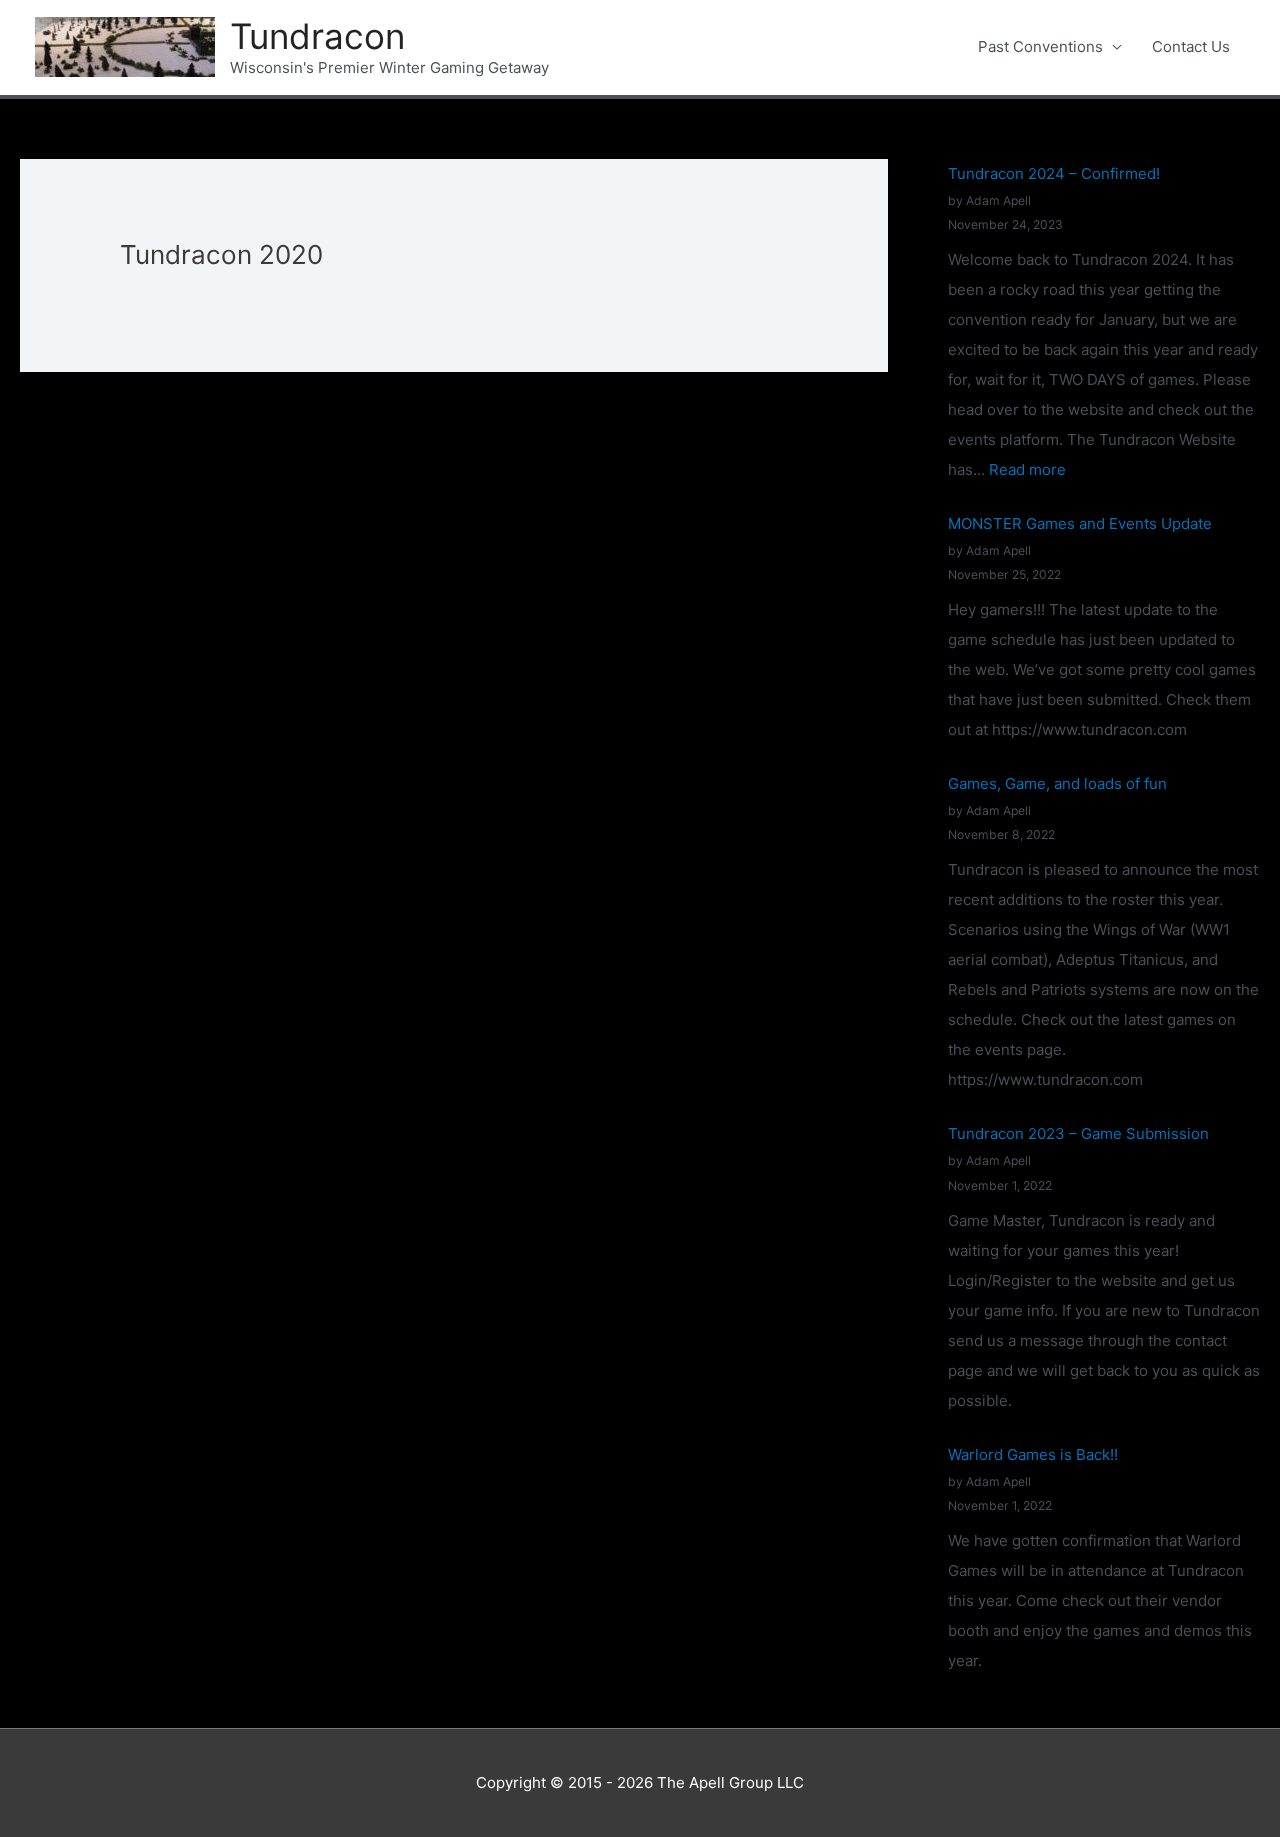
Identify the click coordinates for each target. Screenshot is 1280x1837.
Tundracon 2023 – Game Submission (1078, 1133)
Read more (1027, 469)
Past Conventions (1040, 46)
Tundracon (317, 36)
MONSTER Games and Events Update (1080, 523)
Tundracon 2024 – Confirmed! (1054, 173)
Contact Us (1191, 46)
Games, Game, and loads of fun (1057, 783)
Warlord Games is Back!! (1033, 1454)
